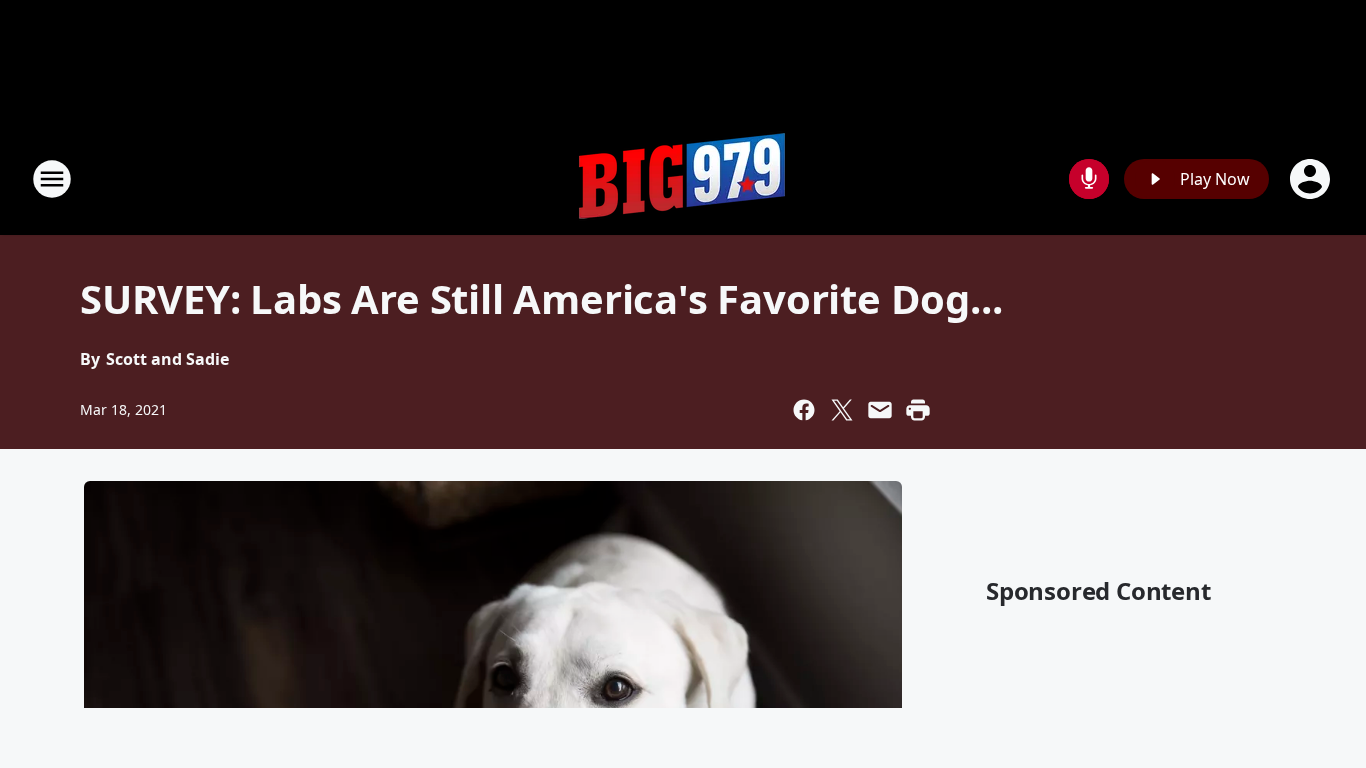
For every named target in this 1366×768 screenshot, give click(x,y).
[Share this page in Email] (880, 410)
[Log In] (1312, 179)
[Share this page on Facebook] (804, 410)
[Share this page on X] (842, 410)
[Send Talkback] (1089, 179)
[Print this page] (918, 410)
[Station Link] (683, 178)
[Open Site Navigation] (52, 179)
